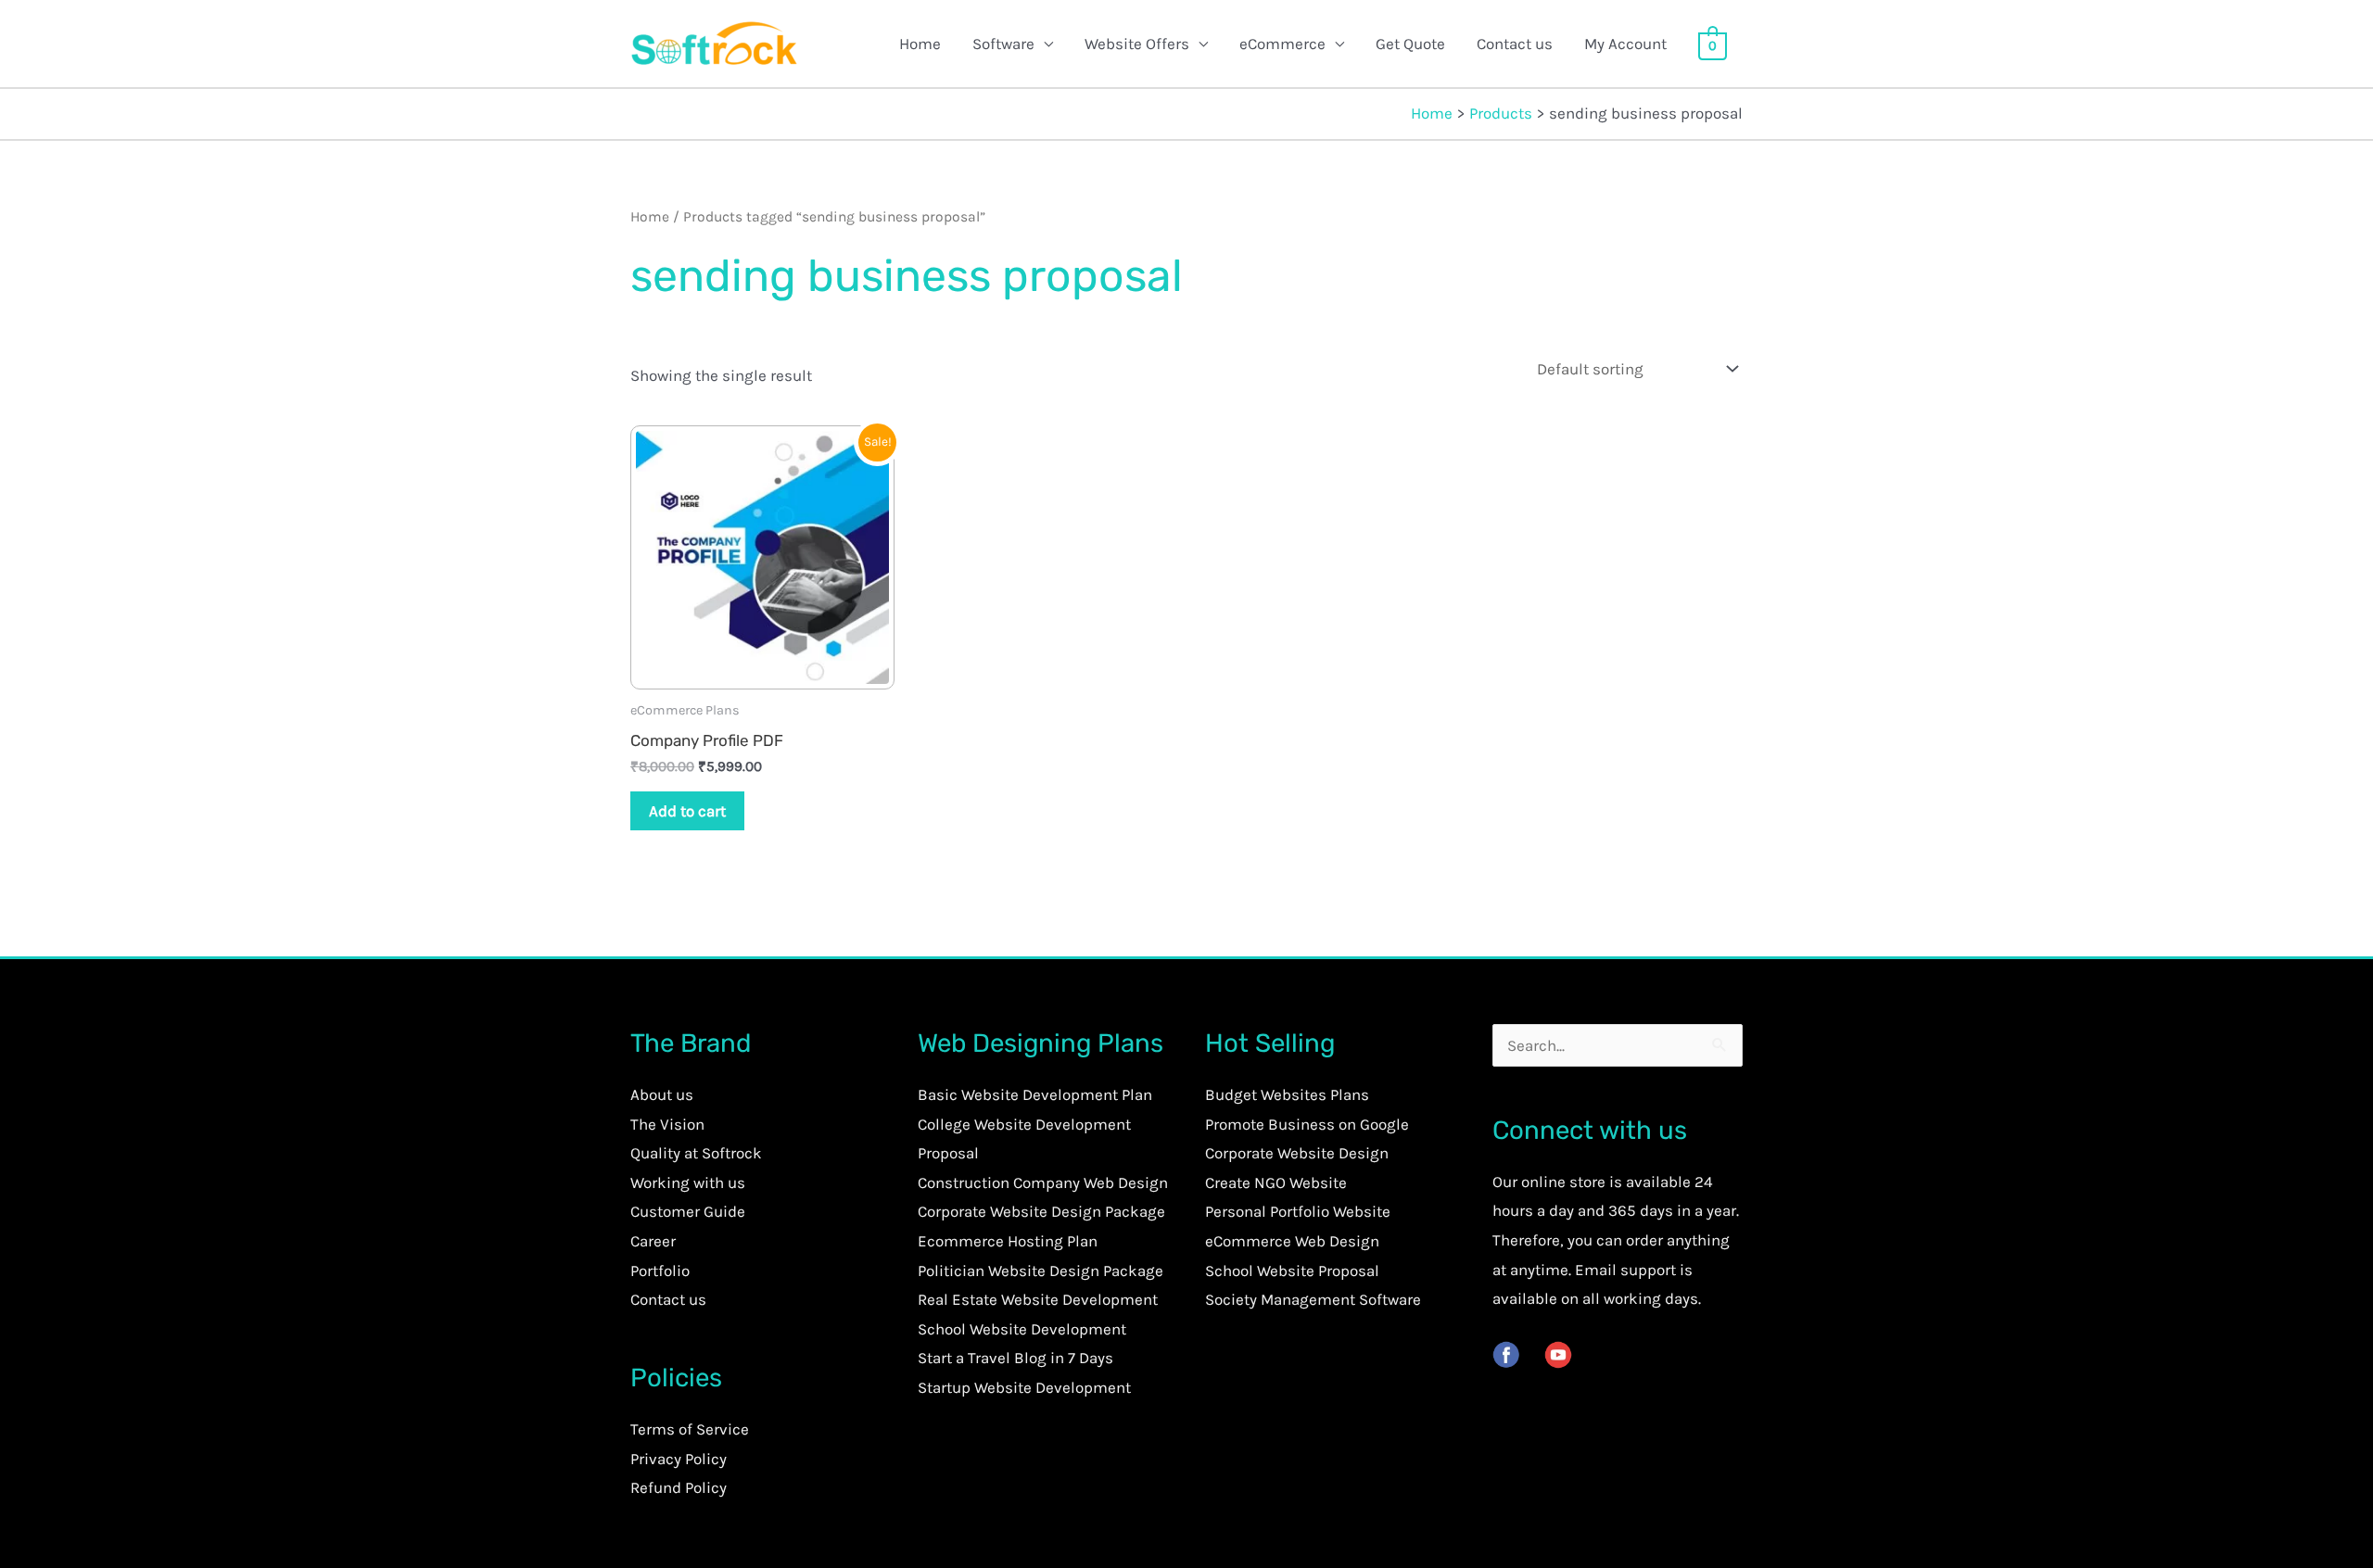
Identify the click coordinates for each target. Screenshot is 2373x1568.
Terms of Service (690, 1429)
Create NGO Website (1276, 1182)
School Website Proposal (1292, 1271)
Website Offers (1137, 44)
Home (920, 44)
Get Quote (1410, 44)
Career (653, 1241)
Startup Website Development (1024, 1387)
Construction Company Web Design (1043, 1182)
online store (1563, 1182)
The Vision (667, 1124)
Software (1003, 44)
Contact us (1515, 44)
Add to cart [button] (687, 811)
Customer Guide (688, 1211)
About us (662, 1094)
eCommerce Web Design (1292, 1241)
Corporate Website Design (1297, 1153)
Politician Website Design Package (1041, 1271)
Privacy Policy (679, 1459)
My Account (1625, 44)
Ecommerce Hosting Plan (1008, 1241)
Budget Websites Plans (1287, 1094)
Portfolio (660, 1271)
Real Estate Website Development (1038, 1299)
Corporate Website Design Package (1041, 1211)
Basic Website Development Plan (1035, 1094)
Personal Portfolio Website (1298, 1211)
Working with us (688, 1182)
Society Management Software (1313, 1299)
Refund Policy (679, 1487)
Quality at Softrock (696, 1153)
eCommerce (1282, 44)
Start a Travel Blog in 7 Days (1015, 1358)
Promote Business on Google (1307, 1124)
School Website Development (1022, 1329)
